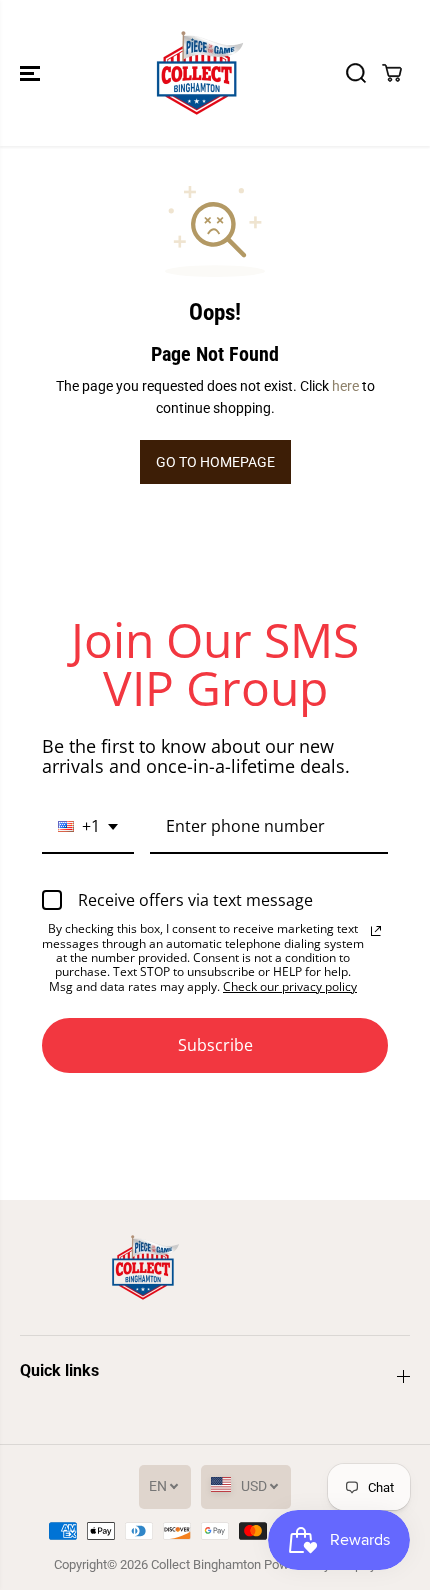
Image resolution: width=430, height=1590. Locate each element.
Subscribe (215, 1045)
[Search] (356, 73)
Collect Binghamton (206, 1564)
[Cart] (392, 73)
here (345, 386)
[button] (32, 73)
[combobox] (88, 827)
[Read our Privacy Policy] (376, 931)
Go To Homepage (215, 462)
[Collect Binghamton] (200, 73)
